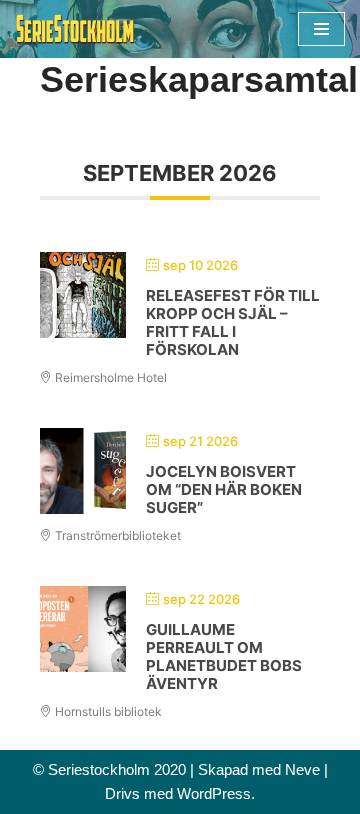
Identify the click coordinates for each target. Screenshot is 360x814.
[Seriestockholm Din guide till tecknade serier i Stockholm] (75, 29)
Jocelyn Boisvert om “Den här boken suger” (224, 489)
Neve (302, 769)
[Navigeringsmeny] (321, 29)
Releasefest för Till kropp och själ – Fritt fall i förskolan (233, 322)
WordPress (214, 793)
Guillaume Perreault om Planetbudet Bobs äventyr (224, 656)
